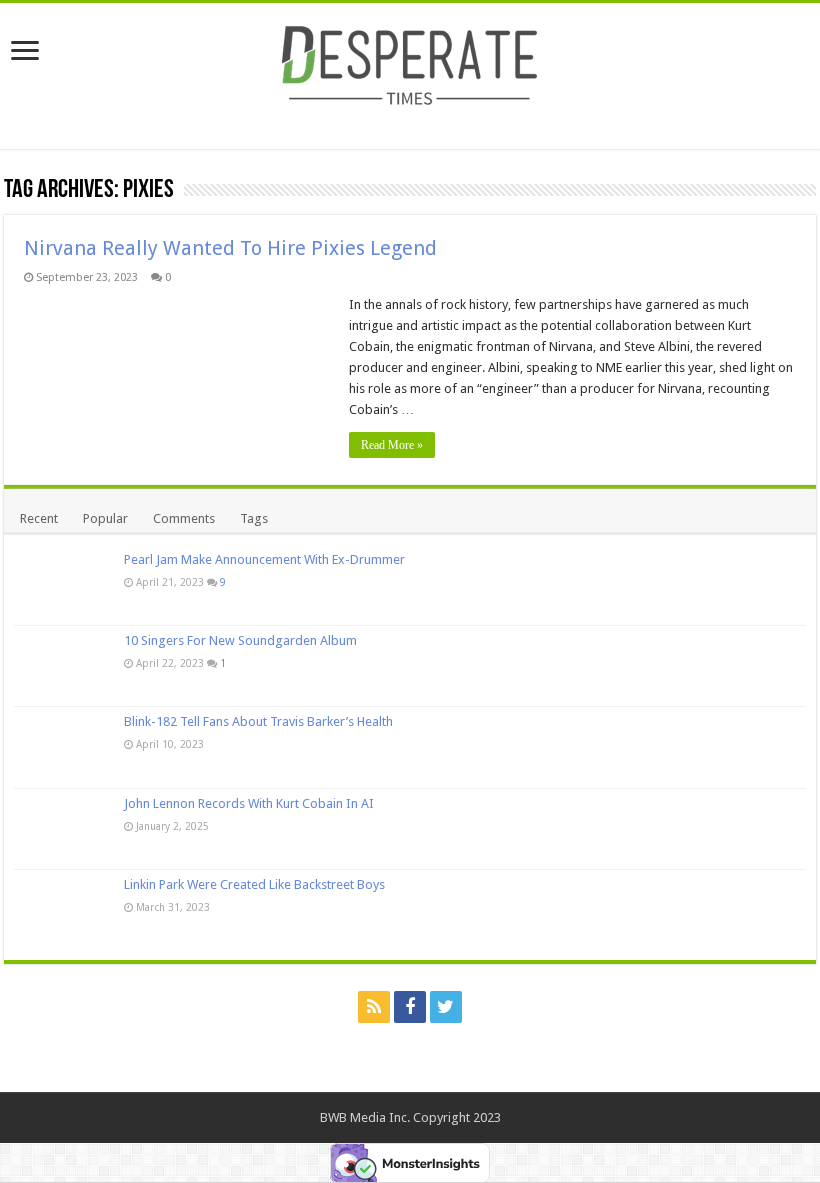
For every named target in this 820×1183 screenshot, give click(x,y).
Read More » (392, 445)
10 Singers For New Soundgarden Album (240, 640)
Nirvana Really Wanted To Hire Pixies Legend (230, 248)
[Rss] (374, 1007)
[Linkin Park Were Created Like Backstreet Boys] (64, 910)
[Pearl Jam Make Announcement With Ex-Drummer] (64, 585)
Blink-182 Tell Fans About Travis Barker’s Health (258, 721)
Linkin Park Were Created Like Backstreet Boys (254, 884)
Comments (184, 518)
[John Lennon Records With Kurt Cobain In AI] (64, 829)
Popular (105, 518)
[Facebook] (410, 1007)
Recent (39, 518)
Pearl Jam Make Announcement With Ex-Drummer (264, 559)
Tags (254, 518)
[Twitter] (446, 1007)
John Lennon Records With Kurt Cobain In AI (249, 803)
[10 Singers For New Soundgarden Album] (64, 666)
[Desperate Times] (410, 62)
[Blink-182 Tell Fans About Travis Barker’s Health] (64, 747)
